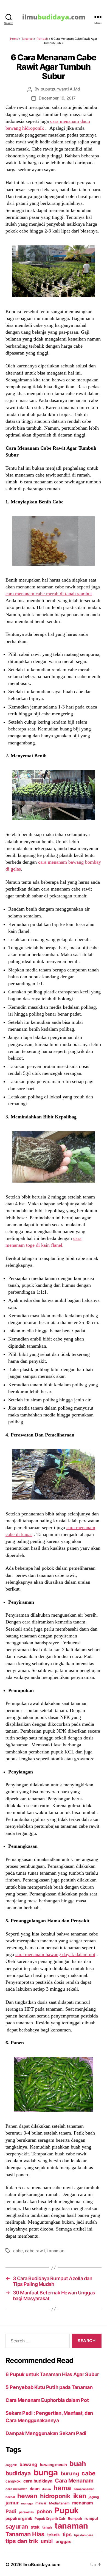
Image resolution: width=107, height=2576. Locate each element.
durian (46, 2489)
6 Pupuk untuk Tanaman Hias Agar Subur (52, 2374)
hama (62, 2488)
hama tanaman (84, 2489)
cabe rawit (35, 2251)
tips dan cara (84, 2535)
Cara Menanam (74, 2481)
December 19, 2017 (57, 98)
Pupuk (67, 2510)
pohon (44, 2511)
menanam (83, 2503)
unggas (63, 2541)
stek (35, 2527)
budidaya (18, 2473)
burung (70, 2473)
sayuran (17, 2526)
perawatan (26, 2512)
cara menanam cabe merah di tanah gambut (49, 594)
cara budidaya (38, 2481)
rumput (91, 2518)
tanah (47, 2527)
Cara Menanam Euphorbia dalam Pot (47, 2400)
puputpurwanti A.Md (60, 89)
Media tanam (59, 2503)
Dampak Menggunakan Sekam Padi (46, 2433)
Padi (11, 2511)
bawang (28, 2464)
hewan (27, 2496)
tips (67, 2534)
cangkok (13, 2481)
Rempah (42, 39)
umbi (47, 2541)
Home (14, 39)
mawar (41, 2503)
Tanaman (27, 39)
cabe (18, 2251)
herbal (10, 2497)
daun (35, 2489)
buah (78, 2464)
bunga (46, 2472)
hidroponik (55, 2496)
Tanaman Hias (25, 2534)
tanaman (56, 2251)
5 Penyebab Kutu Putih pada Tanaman (49, 2387)
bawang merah (53, 2465)
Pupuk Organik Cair (50, 2519)
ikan (80, 2496)
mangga (27, 2503)
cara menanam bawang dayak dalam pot (55, 1954)
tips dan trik (22, 2541)
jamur (12, 2503)
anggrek (11, 2465)
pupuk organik (19, 2518)
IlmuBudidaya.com (41, 2564)
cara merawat (16, 2489)
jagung (94, 2497)
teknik (54, 2535)
